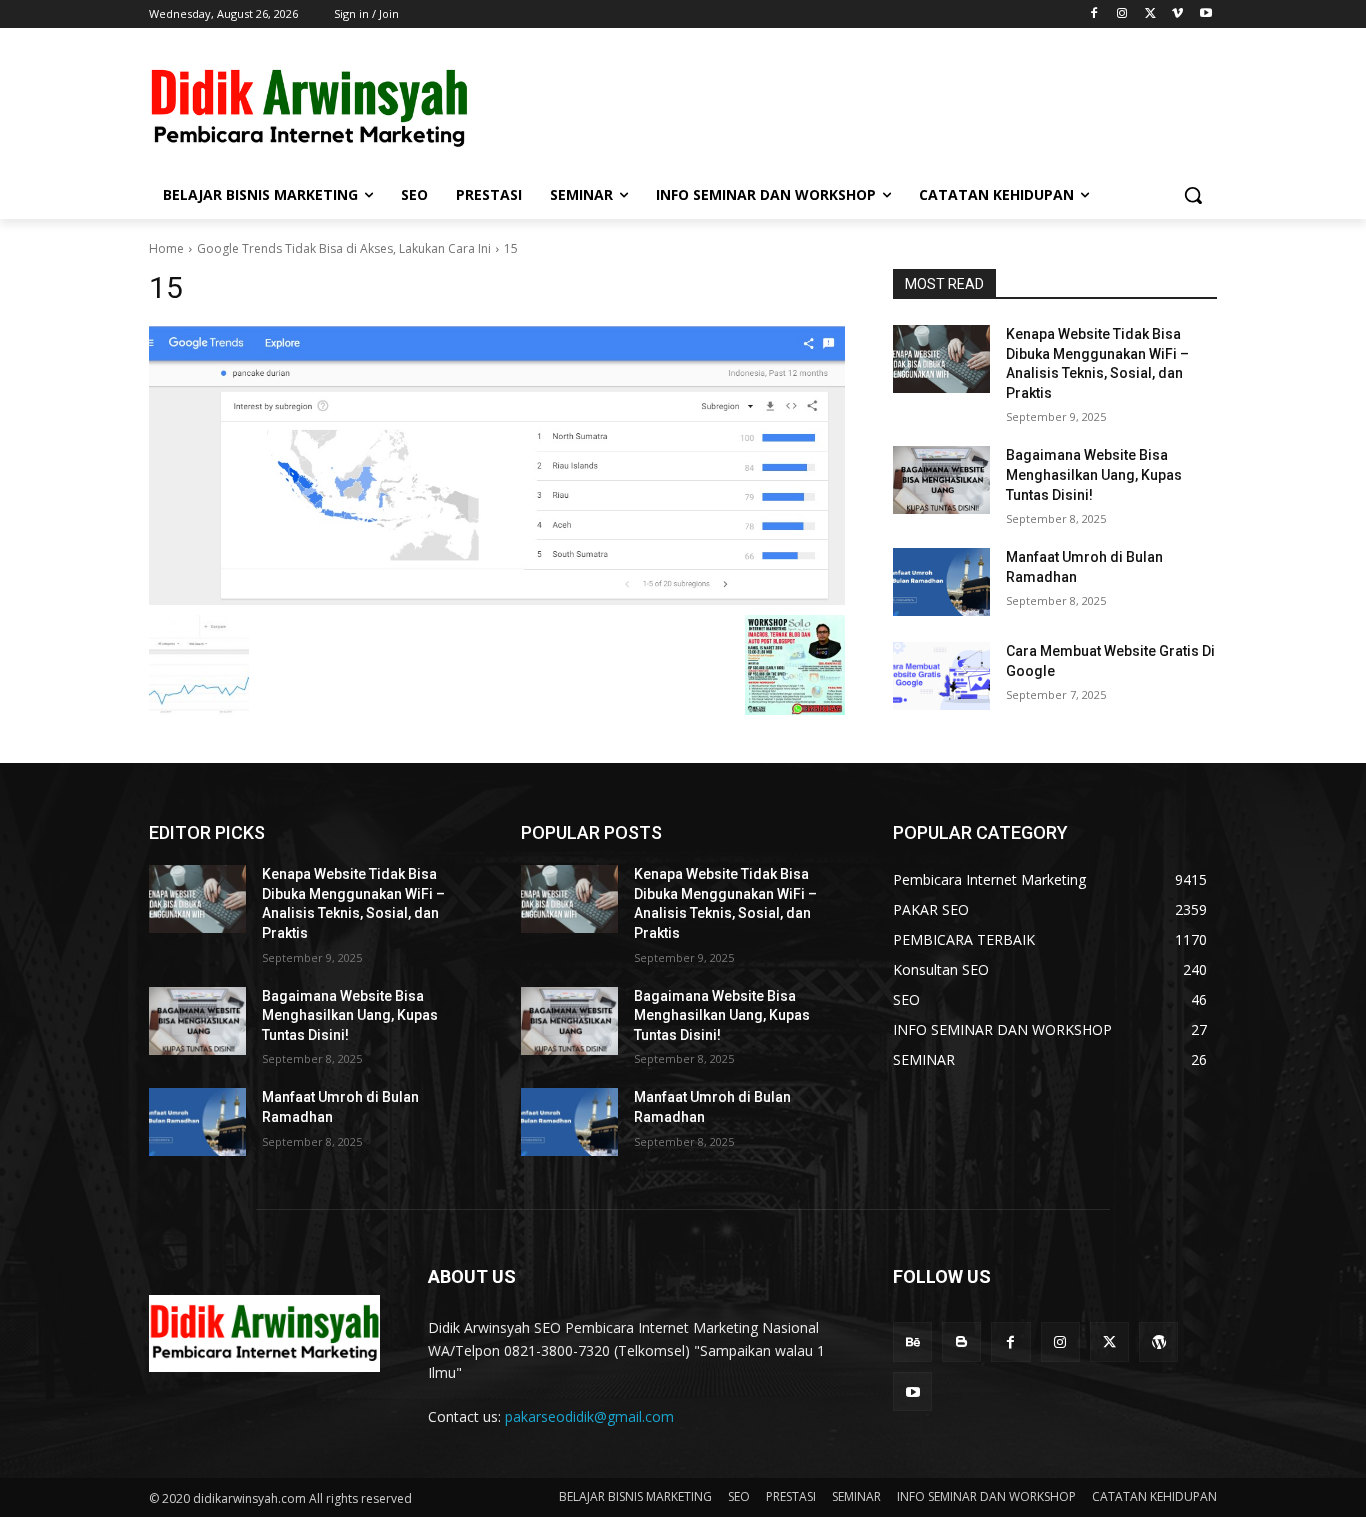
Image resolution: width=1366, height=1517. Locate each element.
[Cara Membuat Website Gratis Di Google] (941, 676)
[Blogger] (961, 1341)
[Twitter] (1150, 14)
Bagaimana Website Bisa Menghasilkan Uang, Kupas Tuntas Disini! (1094, 474)
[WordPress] (1158, 1341)
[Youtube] (1205, 14)
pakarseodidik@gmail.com (589, 1416)
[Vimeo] (1177, 14)
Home (166, 248)
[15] (497, 465)
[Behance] (912, 1341)
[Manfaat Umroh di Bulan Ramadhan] (941, 582)
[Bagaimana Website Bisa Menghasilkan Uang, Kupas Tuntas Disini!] (941, 480)
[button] (1193, 195)
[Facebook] (1094, 14)
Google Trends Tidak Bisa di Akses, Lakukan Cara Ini (344, 248)
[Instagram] (1122, 14)
